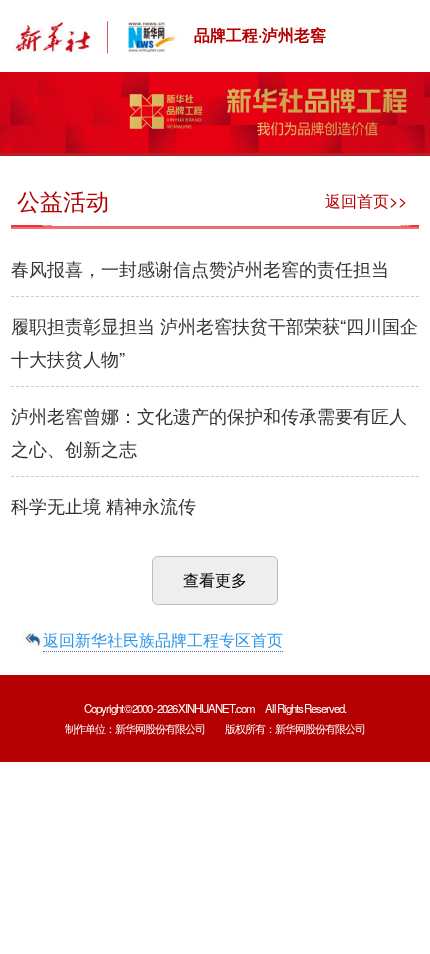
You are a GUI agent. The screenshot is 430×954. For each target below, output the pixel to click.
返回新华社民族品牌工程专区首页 (163, 639)
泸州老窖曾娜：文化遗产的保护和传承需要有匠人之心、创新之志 (209, 431)
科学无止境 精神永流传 (103, 505)
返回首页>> (366, 200)
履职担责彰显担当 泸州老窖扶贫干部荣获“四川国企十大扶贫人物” (214, 341)
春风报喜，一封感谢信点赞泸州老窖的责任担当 (200, 268)
